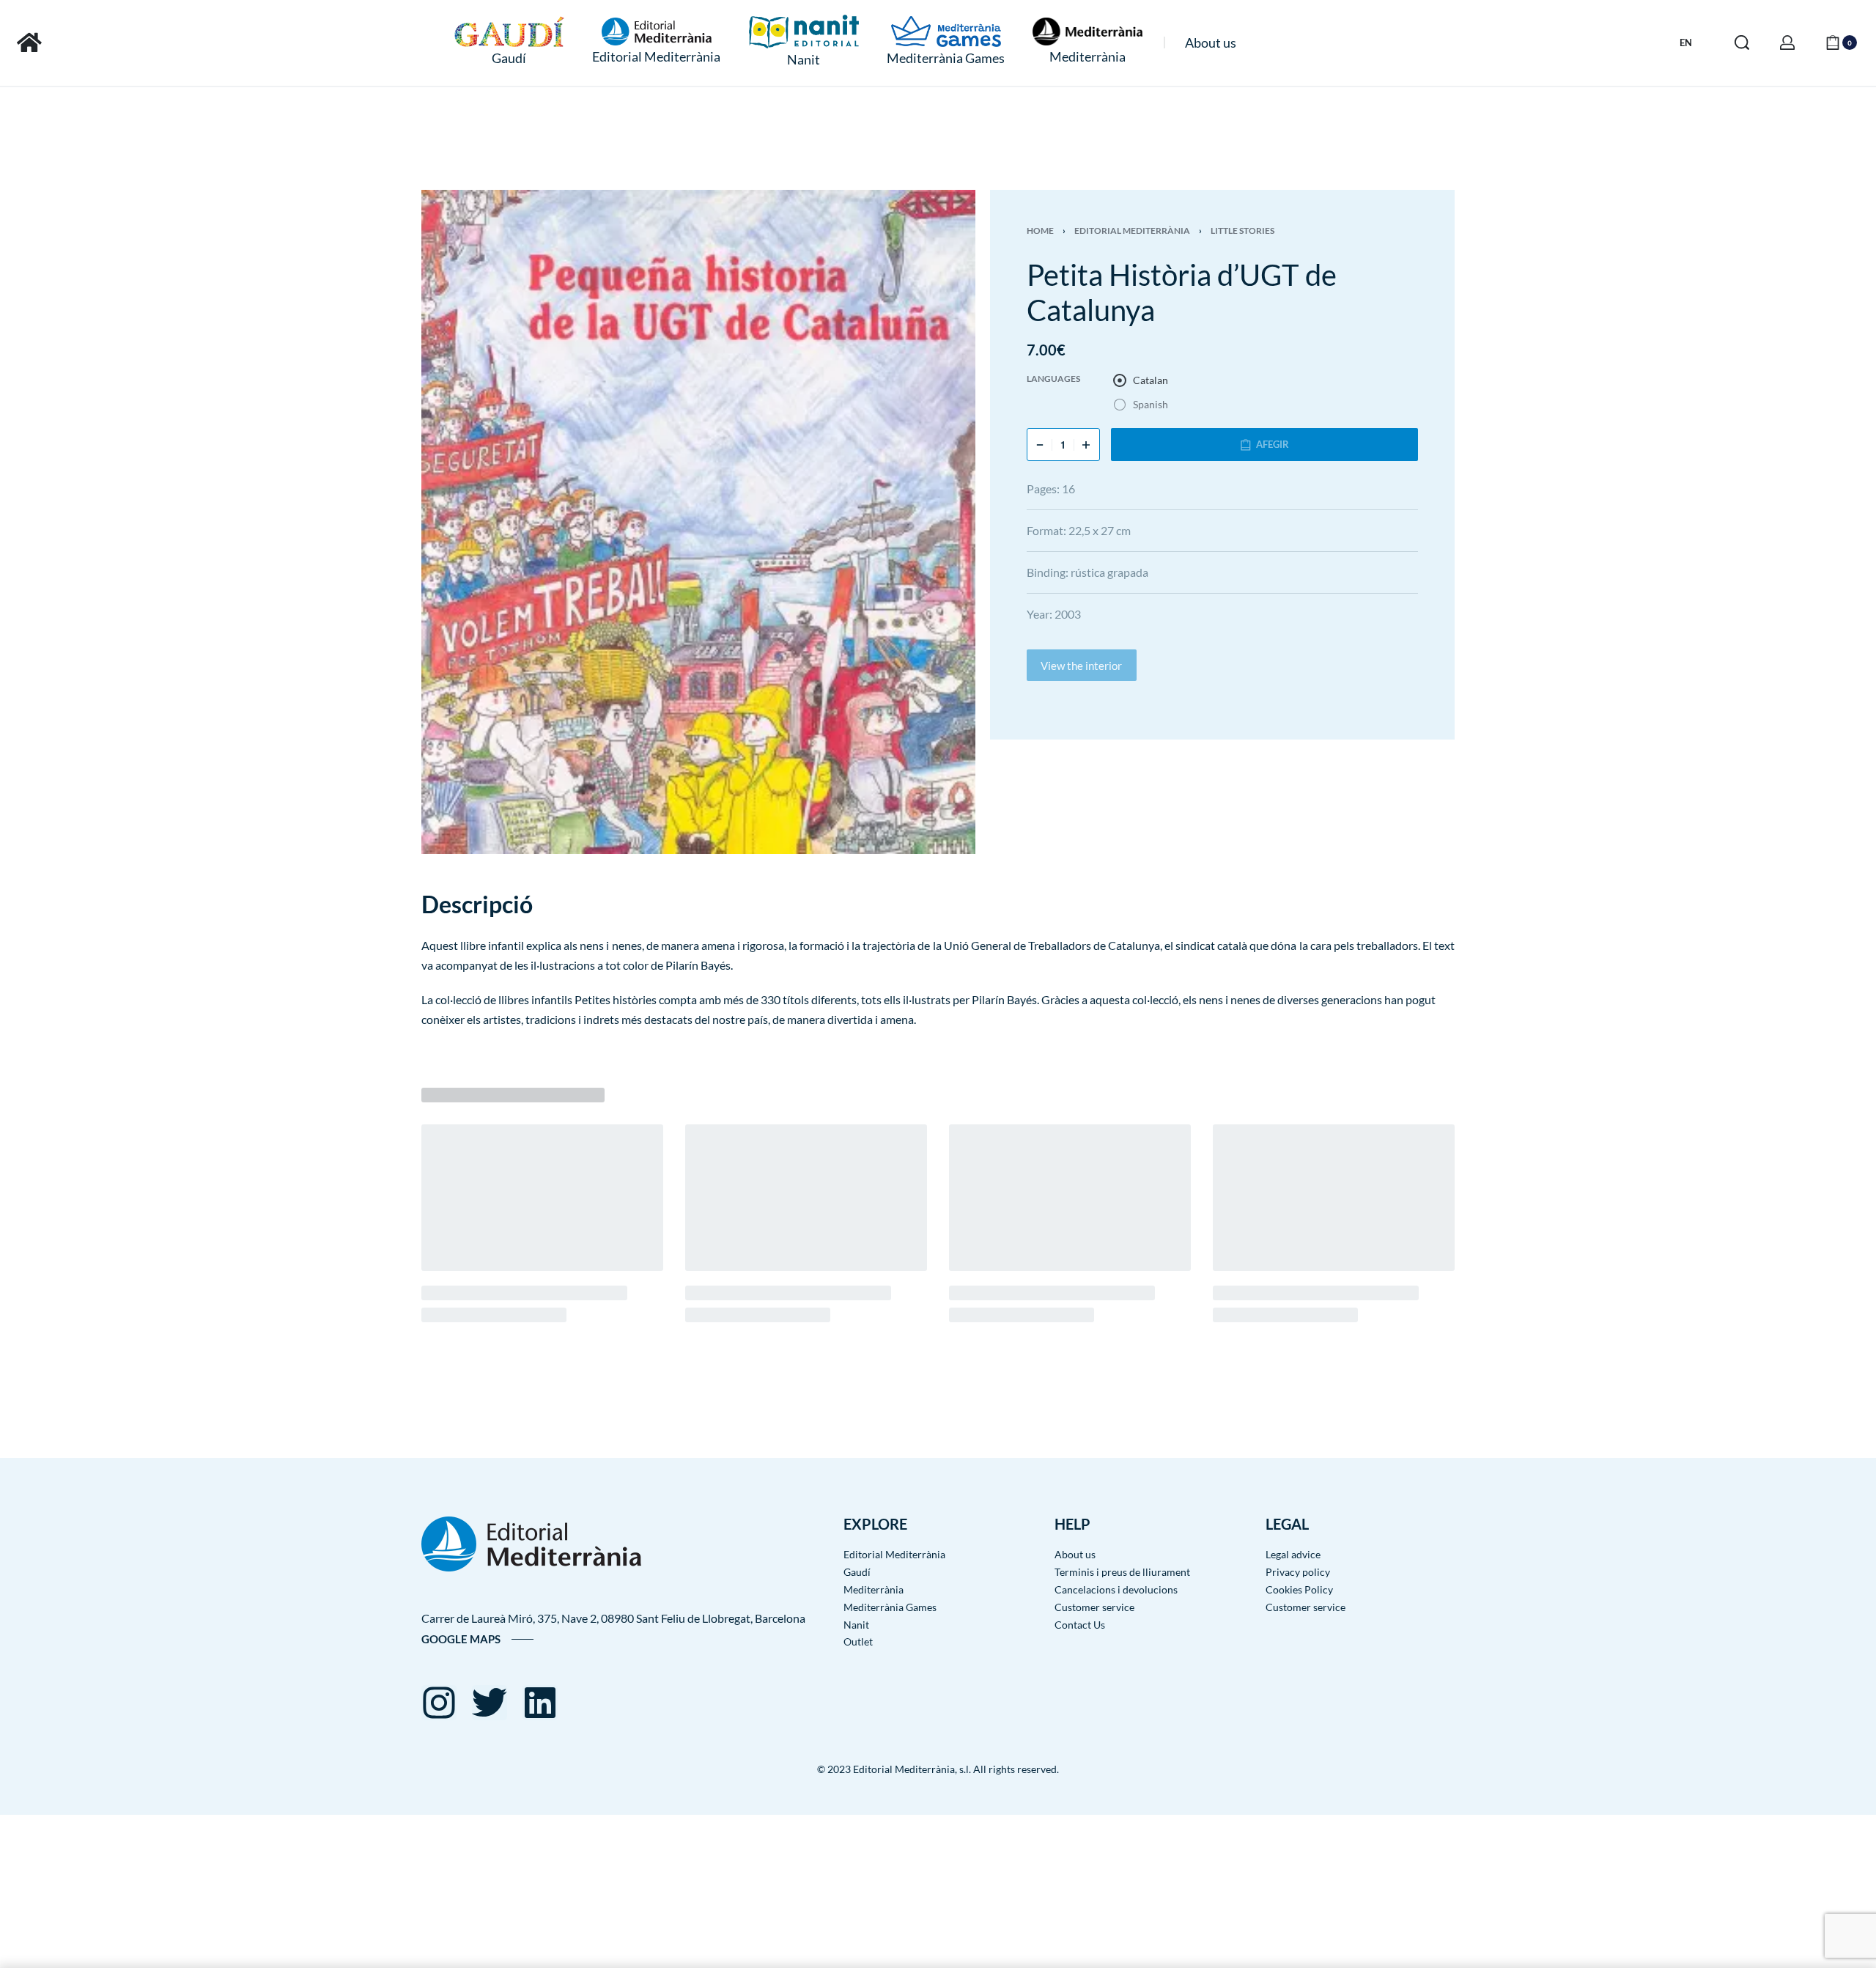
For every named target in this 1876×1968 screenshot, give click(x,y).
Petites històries (616, 999)
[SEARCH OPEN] (1742, 43)
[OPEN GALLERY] (698, 522)
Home (1040, 231)
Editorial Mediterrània (1132, 231)
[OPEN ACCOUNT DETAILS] (1787, 43)
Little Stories (1242, 231)
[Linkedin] (540, 1703)
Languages (1053, 379)
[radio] (1141, 380)
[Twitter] (490, 1703)
